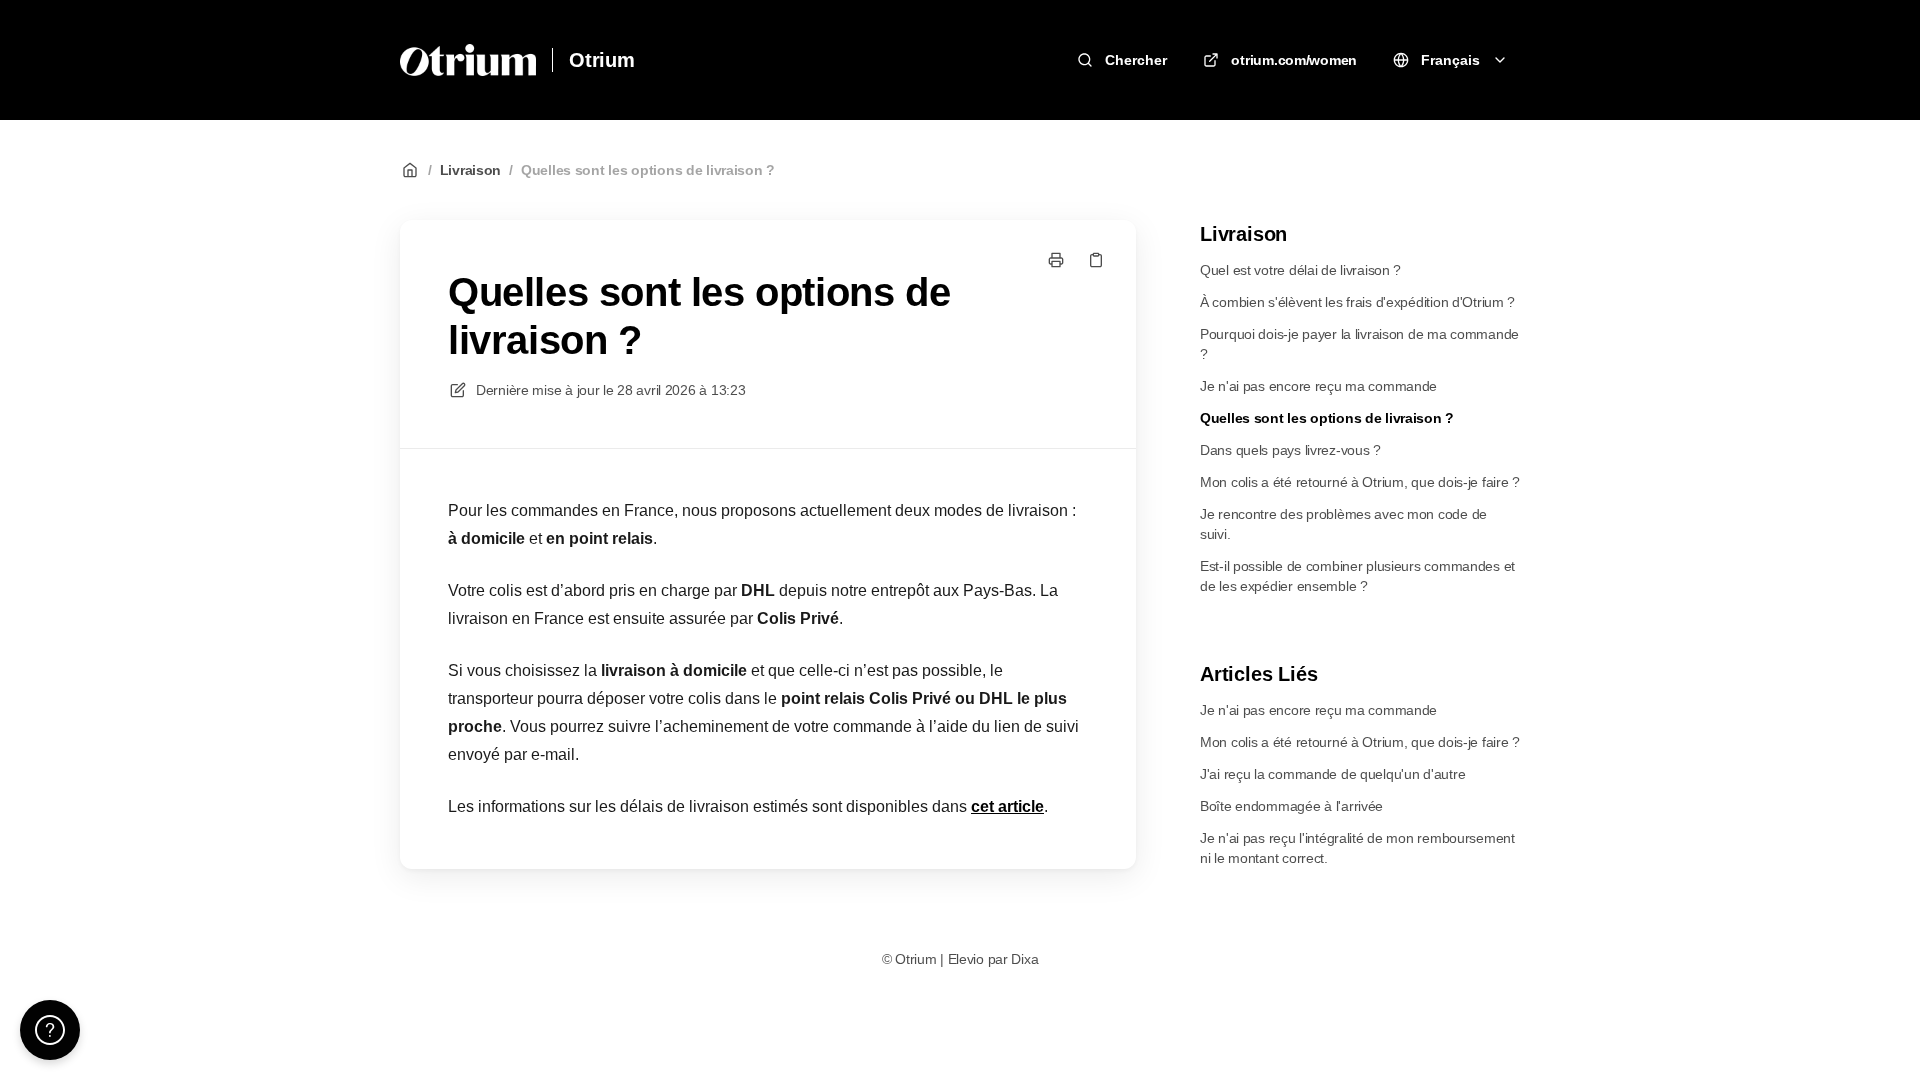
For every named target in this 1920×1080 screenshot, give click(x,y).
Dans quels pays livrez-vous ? (1290, 450)
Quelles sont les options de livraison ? (648, 170)
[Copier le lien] (1096, 260)
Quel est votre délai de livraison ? (1300, 270)
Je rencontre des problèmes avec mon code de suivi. (1343, 524)
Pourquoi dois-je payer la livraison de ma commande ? (1359, 344)
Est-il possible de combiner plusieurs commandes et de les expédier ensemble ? (1357, 576)
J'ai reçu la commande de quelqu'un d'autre (1332, 774)
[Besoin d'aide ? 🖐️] (50, 1030)
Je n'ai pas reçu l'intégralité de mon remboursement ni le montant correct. (1357, 848)
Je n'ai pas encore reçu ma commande (1318, 386)
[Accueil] (468, 60)
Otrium (602, 60)
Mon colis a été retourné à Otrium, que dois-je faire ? (1360, 482)
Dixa (1024, 959)
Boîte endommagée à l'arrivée (1291, 806)
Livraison (470, 170)
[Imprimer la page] (1056, 260)
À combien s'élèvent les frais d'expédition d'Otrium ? (1357, 302)
